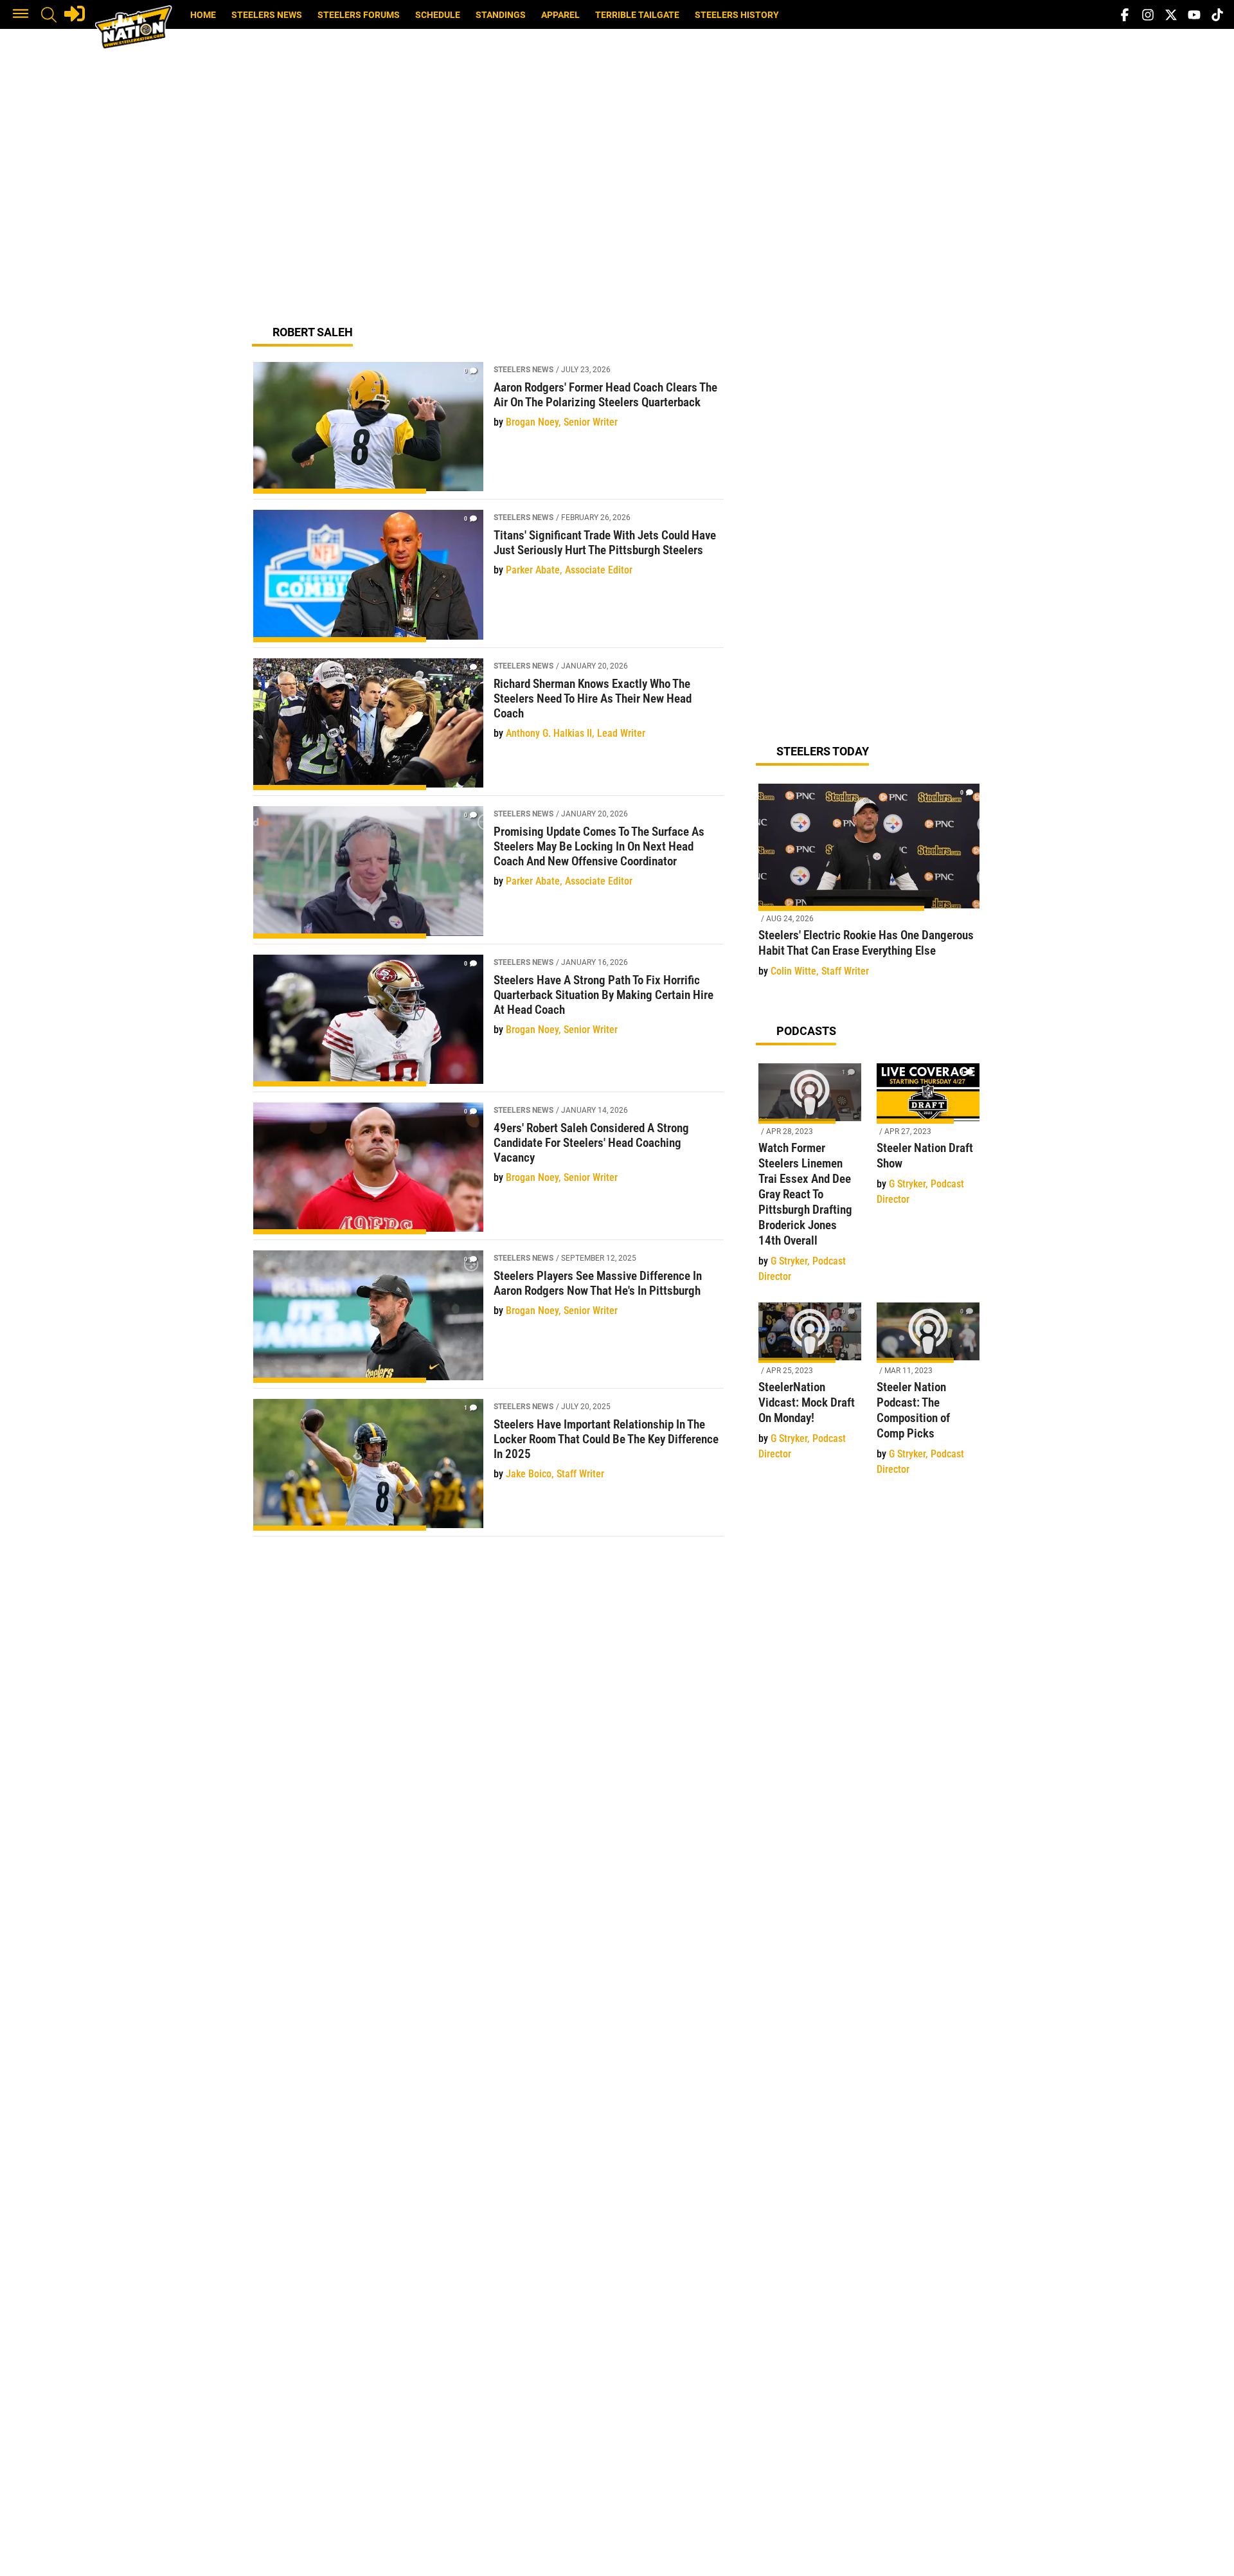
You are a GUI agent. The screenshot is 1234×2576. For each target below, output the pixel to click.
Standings (501, 15)
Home (203, 15)
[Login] (75, 14)
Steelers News (267, 15)
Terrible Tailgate (637, 15)
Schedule (438, 15)
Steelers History (737, 15)
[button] (21, 15)
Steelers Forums (359, 15)
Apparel (560, 15)
